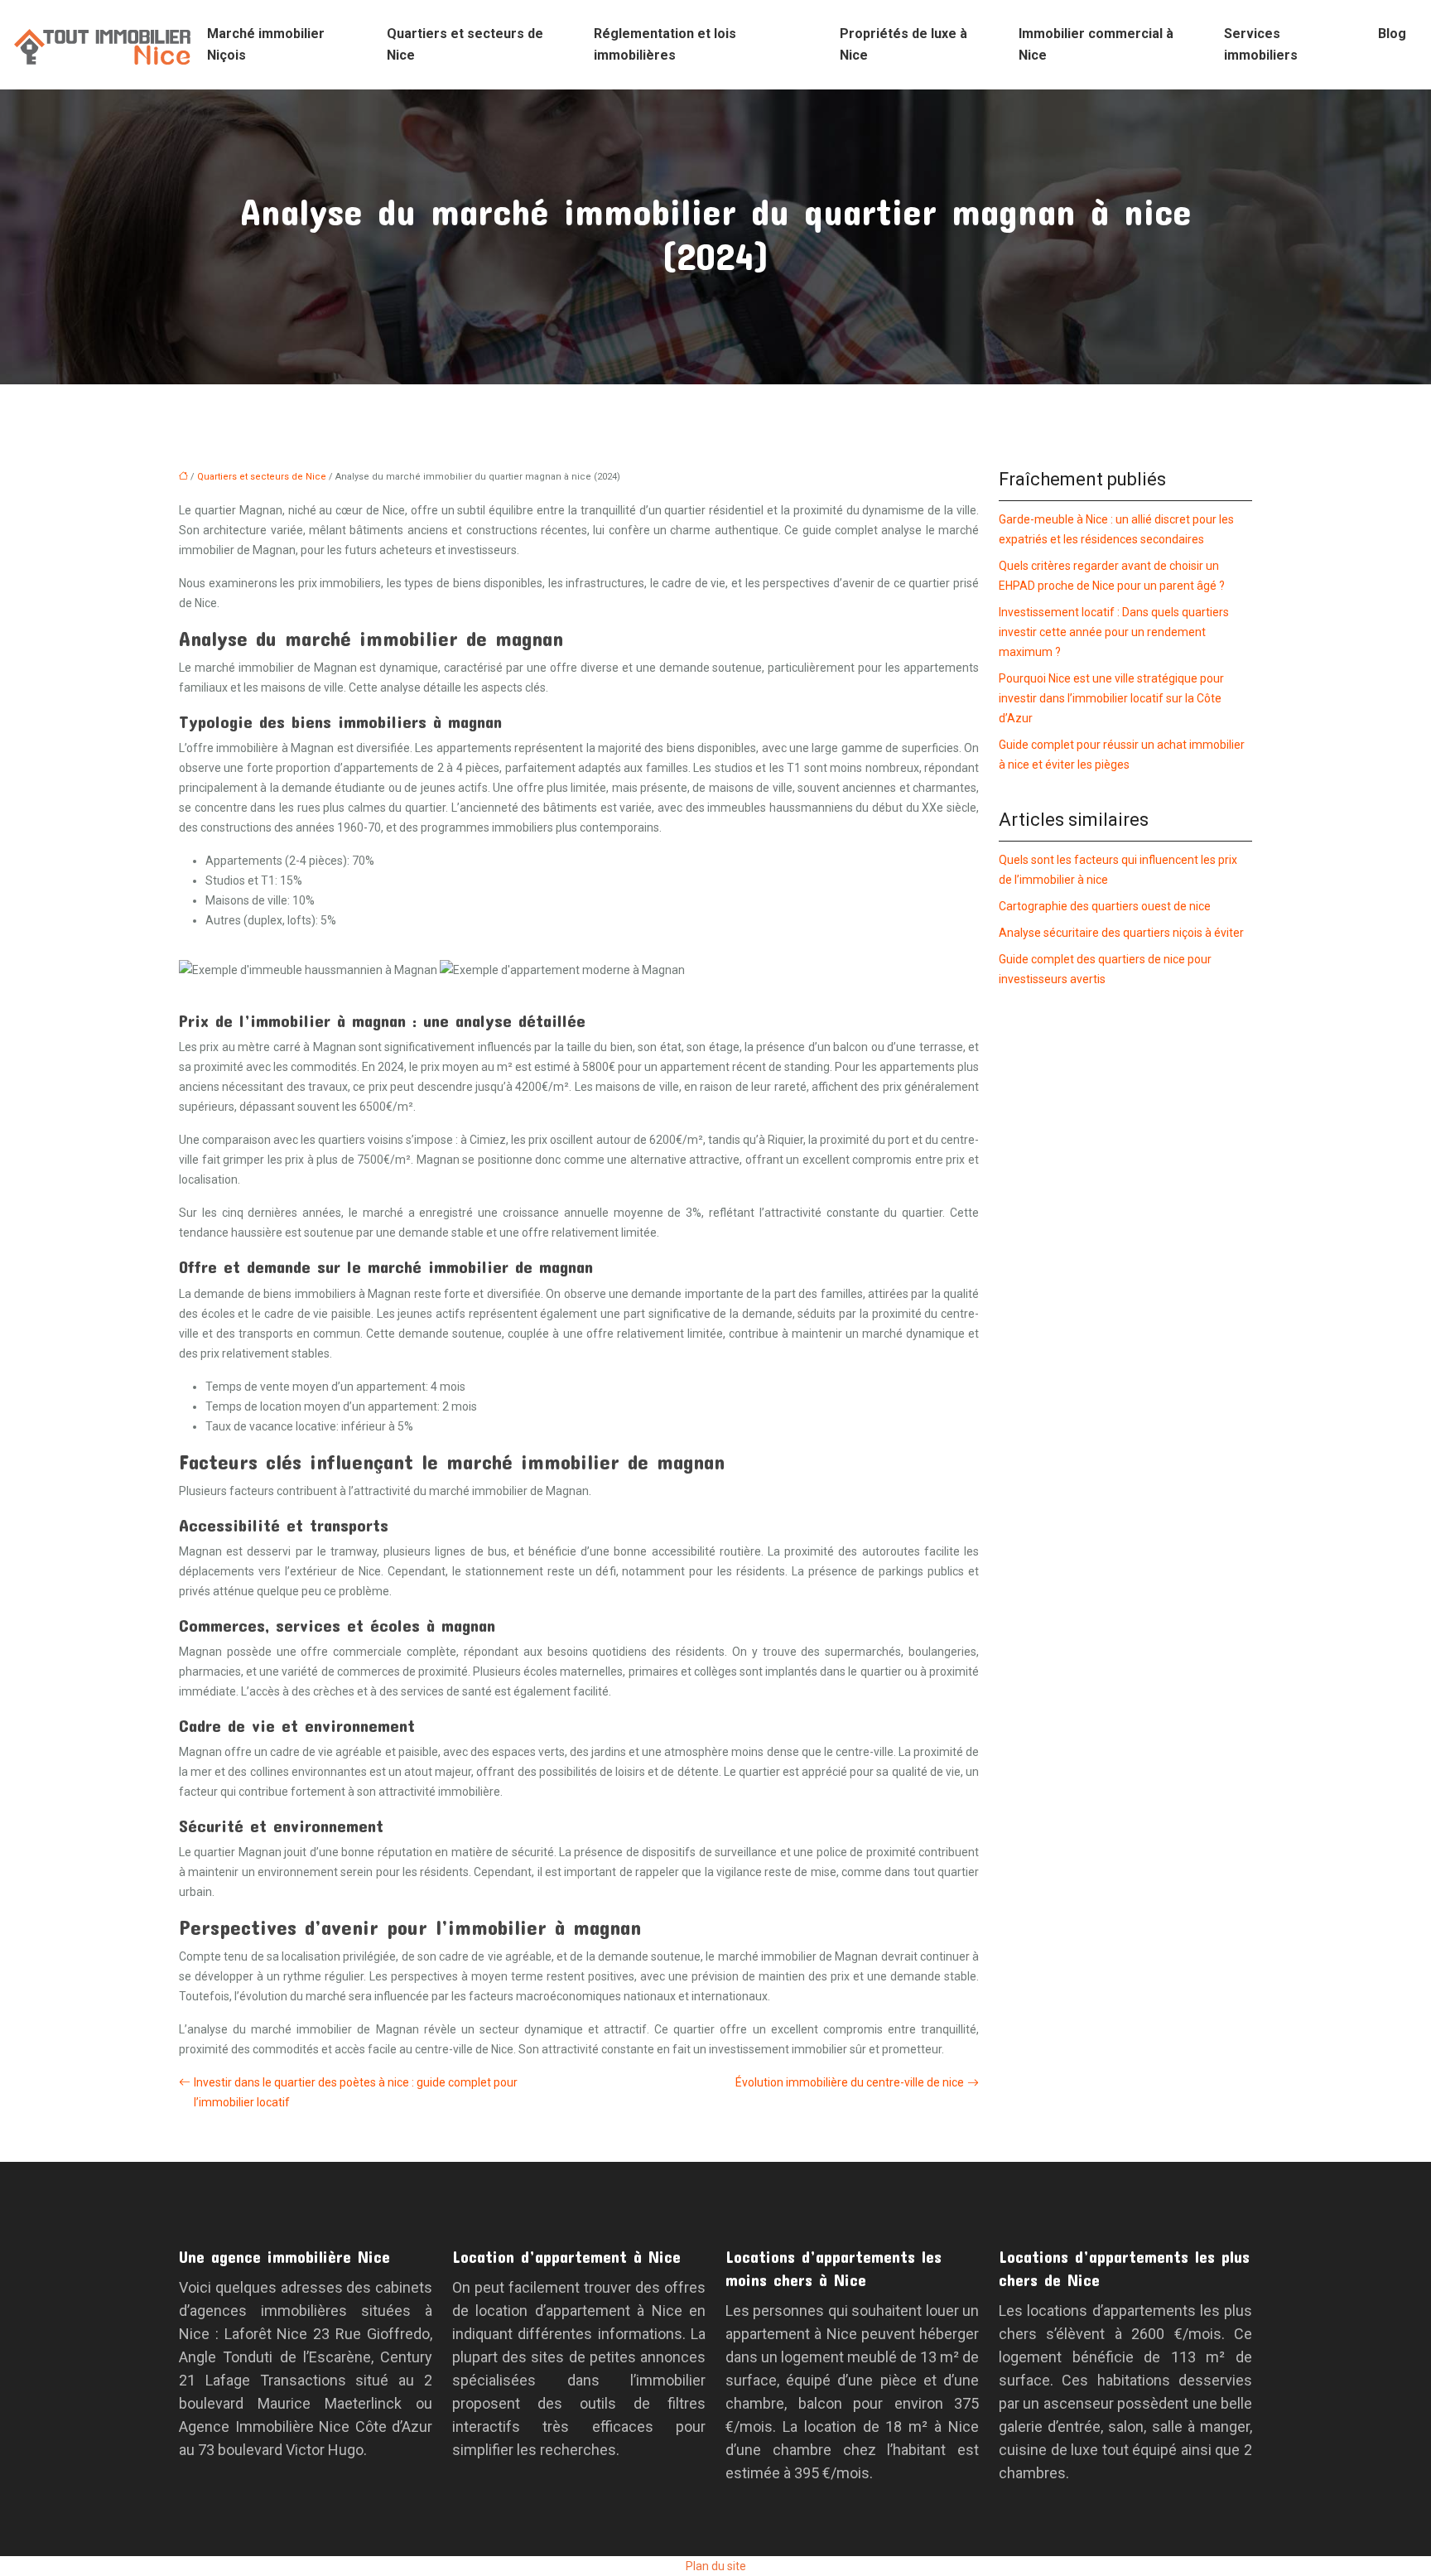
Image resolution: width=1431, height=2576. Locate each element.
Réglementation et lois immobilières (665, 44)
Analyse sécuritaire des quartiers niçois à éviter (1121, 933)
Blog (1392, 34)
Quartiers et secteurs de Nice (465, 44)
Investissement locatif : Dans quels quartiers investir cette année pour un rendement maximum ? (1114, 632)
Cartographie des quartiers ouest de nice (1105, 906)
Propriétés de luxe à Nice (903, 44)
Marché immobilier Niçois (266, 44)
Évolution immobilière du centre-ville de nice (850, 2082)
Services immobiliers (1261, 44)
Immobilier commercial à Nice (1096, 44)
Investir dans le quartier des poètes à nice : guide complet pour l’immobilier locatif (356, 2092)
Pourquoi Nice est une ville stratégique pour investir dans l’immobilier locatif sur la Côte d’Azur (1111, 698)
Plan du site (716, 2566)
